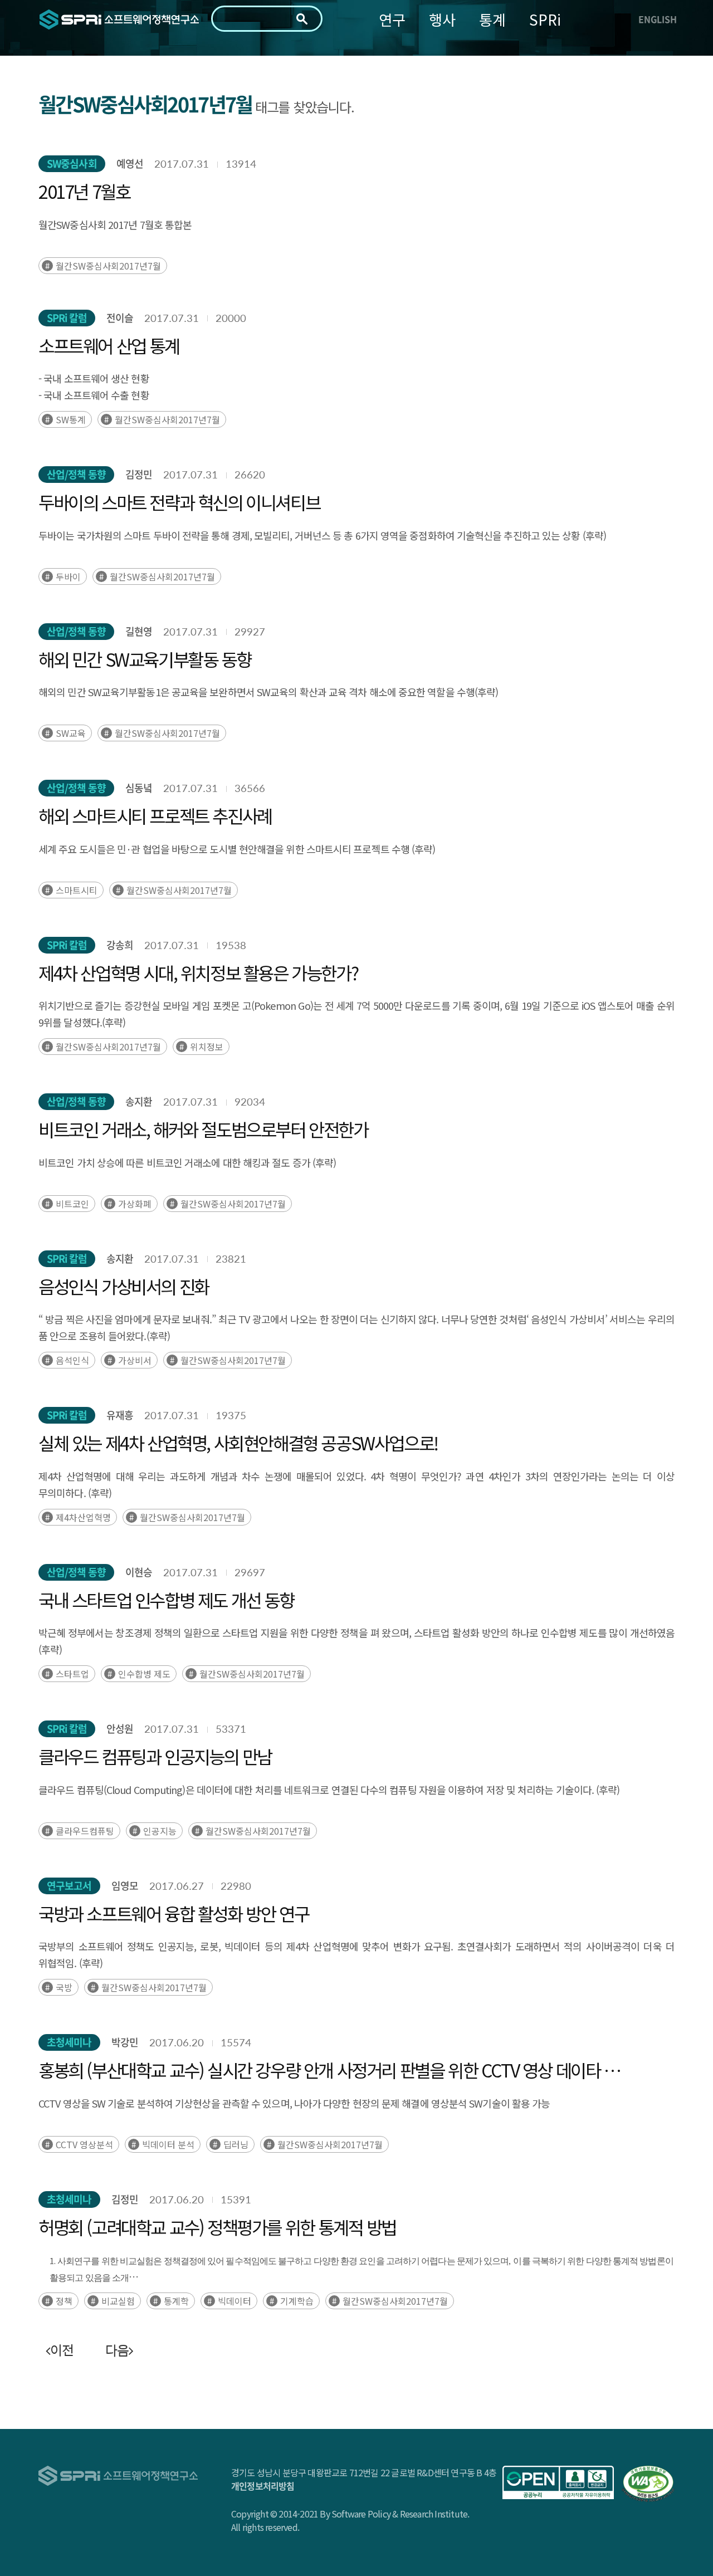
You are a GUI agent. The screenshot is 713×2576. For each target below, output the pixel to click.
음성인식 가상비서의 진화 (124, 1286)
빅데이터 (235, 2301)
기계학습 (297, 2301)
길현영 (139, 631)
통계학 (176, 2301)
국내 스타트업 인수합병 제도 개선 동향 (166, 1600)
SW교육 (71, 733)
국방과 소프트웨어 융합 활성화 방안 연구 (174, 1913)
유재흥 (120, 1415)
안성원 (120, 1729)
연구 (392, 19)
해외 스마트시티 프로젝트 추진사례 (155, 815)
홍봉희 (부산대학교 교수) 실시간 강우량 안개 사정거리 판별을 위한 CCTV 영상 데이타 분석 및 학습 (336, 2070)
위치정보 (207, 1047)
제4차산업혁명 (83, 1517)
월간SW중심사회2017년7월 (108, 266)
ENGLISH (658, 19)
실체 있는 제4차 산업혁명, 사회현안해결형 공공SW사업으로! (238, 1443)
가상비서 (135, 1360)
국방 (64, 1987)
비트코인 (72, 1204)
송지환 (139, 1101)
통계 (492, 19)
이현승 (139, 1572)
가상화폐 (135, 1204)
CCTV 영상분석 (84, 2144)
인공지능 (160, 1831)
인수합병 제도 (144, 1674)
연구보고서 (69, 1886)
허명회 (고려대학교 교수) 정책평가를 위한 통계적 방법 (217, 2227)
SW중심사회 (72, 163)
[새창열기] (558, 2482)
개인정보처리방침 (263, 2486)
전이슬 (120, 318)
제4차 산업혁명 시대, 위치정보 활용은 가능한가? (198, 972)
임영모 (125, 1886)
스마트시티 (77, 890)
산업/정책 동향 (76, 474)
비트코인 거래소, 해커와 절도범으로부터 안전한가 (203, 1129)
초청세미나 (69, 2042)
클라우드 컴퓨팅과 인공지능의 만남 (155, 1756)
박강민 (125, 2042)
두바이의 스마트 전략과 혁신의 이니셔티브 (179, 502)
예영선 (130, 163)
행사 (442, 19)
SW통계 (71, 419)
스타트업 (72, 1674)
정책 (64, 2301)
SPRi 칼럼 (67, 318)
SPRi (545, 19)
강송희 (120, 945)
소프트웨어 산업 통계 (109, 345)
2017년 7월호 (84, 191)
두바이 (68, 576)
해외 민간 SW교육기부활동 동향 (145, 659)
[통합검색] (302, 19)
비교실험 (118, 2301)
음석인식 (72, 1360)
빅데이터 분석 (168, 2144)
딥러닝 (236, 2144)
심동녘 (139, 788)
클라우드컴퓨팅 (85, 1831)
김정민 (139, 474)
